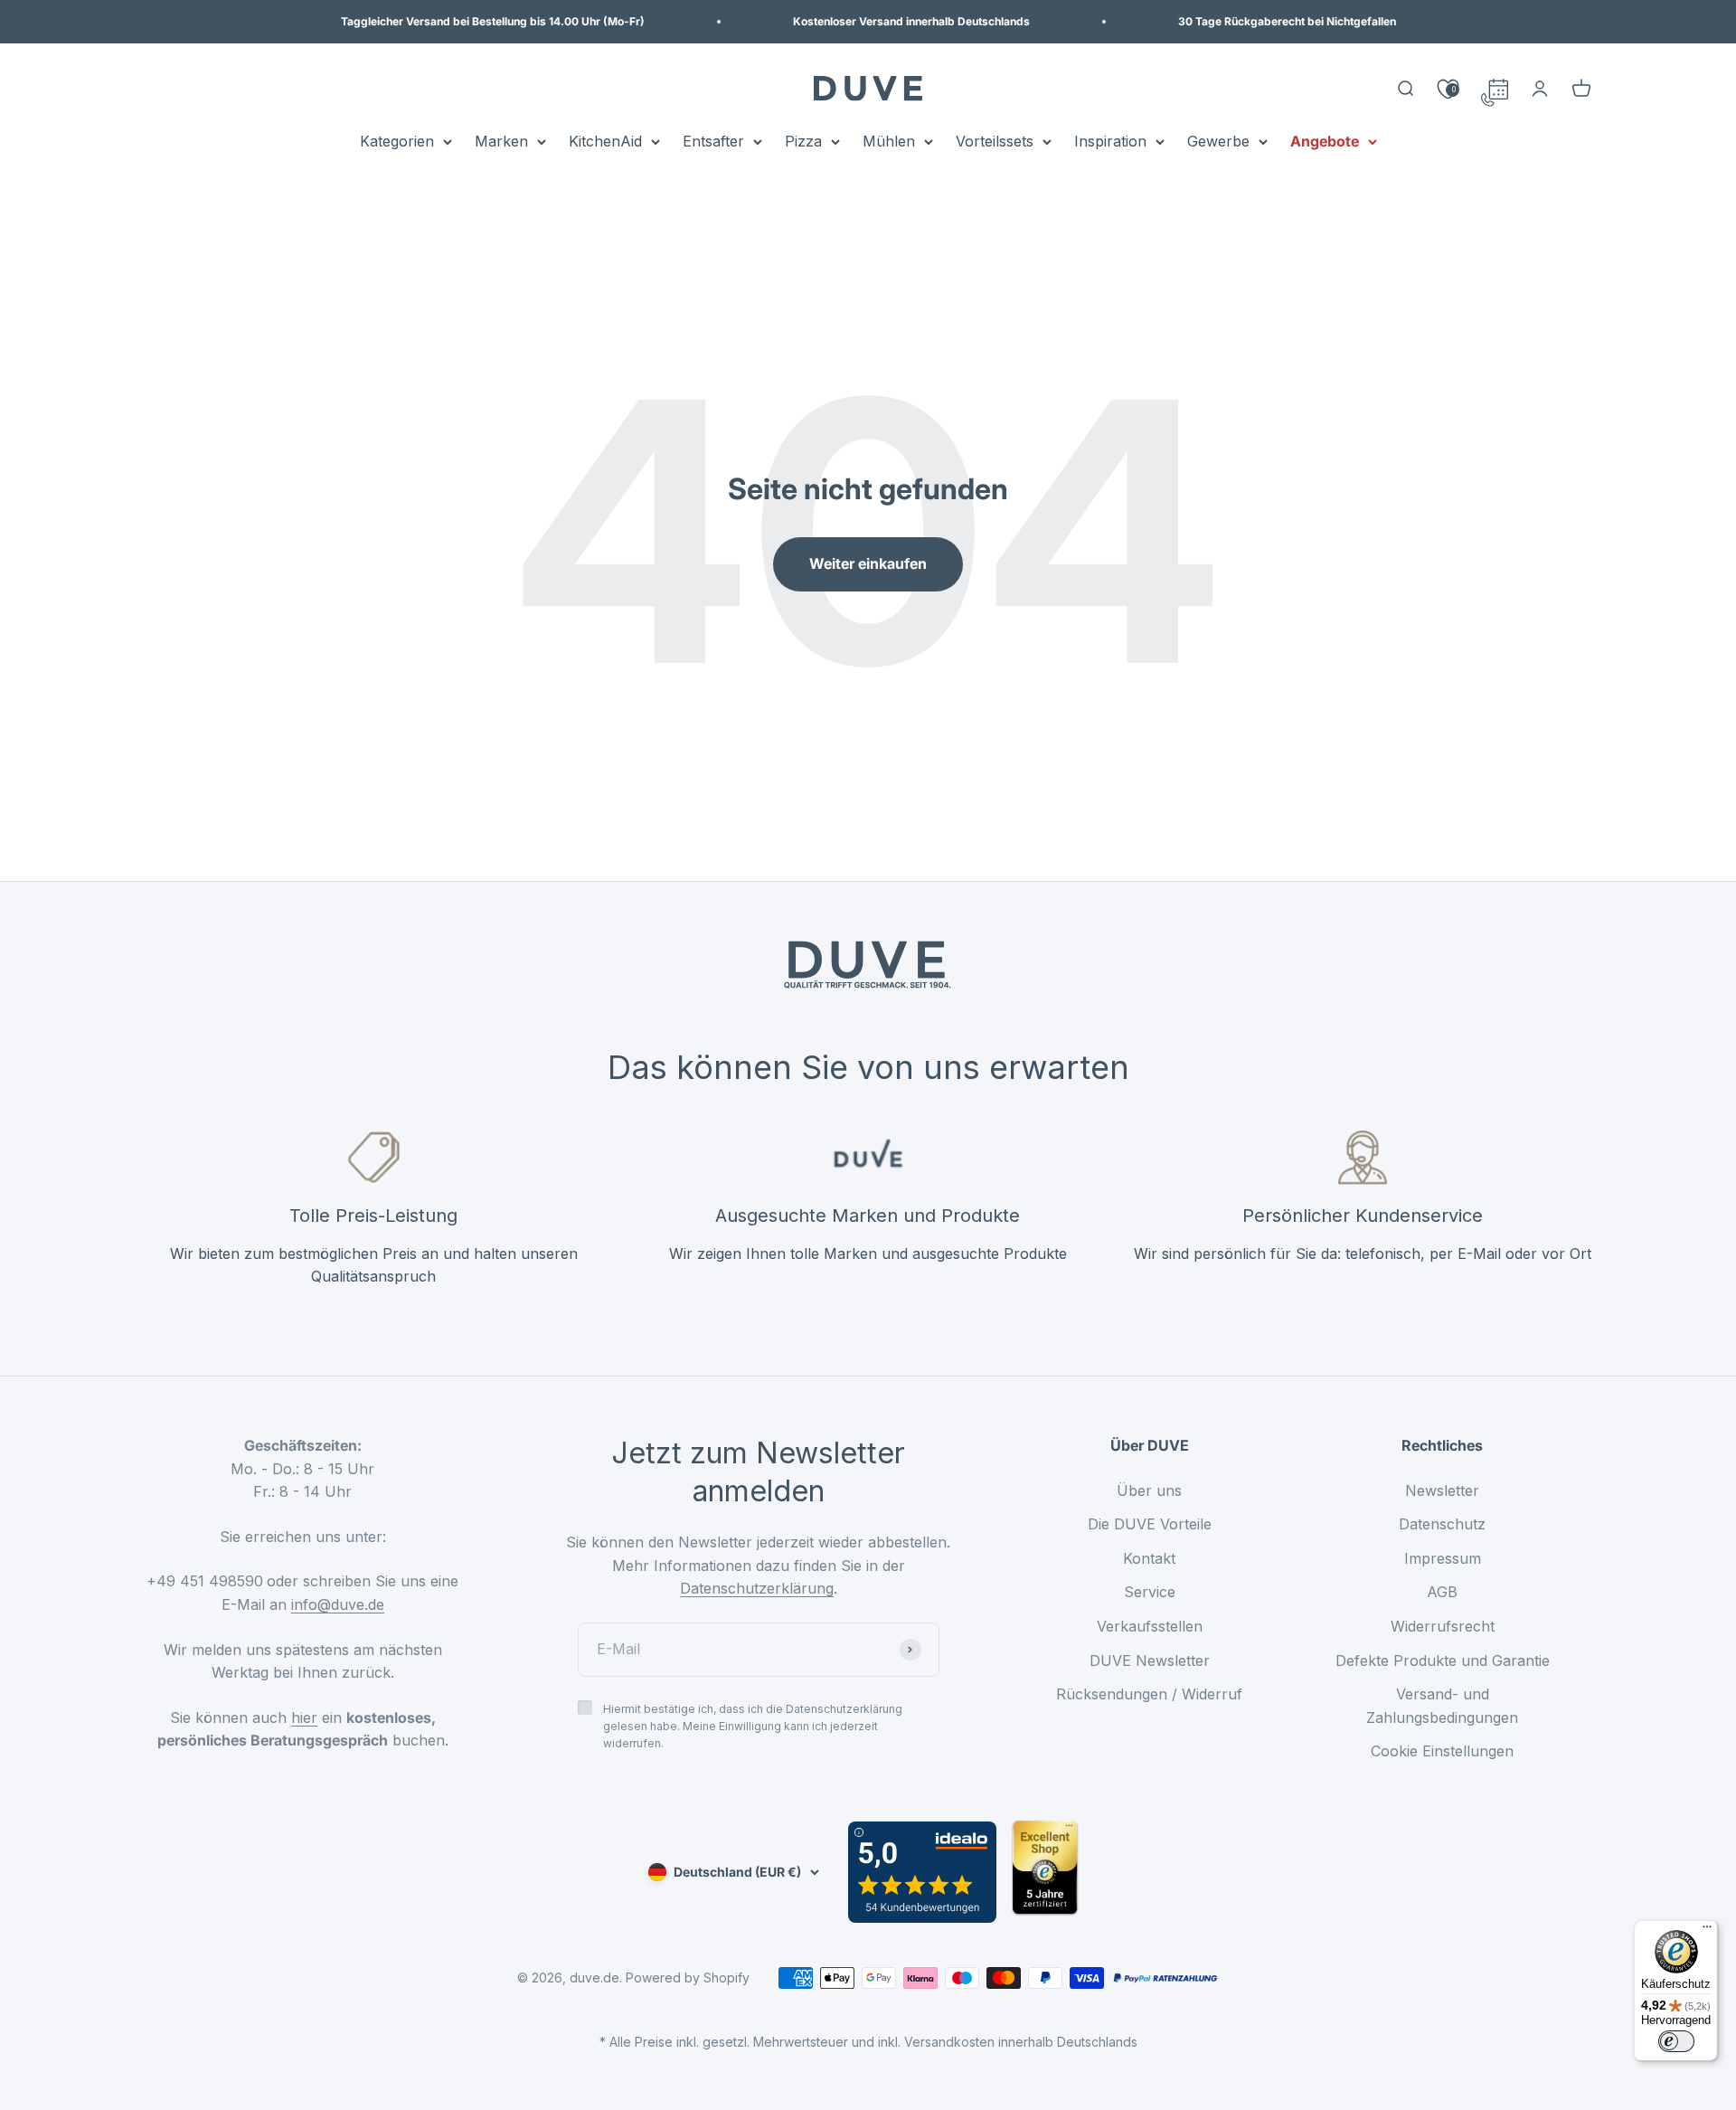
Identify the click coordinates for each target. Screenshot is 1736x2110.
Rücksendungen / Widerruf (1149, 1694)
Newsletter (1442, 1490)
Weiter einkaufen (868, 563)
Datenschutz (1442, 1524)
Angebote (1325, 141)
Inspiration (1110, 141)
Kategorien (397, 141)
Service (1150, 1592)
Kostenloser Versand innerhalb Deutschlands (911, 21)
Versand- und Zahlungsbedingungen (1442, 1706)
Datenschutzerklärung (757, 1588)
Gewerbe (1218, 141)
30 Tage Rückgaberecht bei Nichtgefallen (1287, 21)
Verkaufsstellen (1150, 1626)
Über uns (1149, 1490)
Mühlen (889, 141)
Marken (501, 141)
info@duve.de (338, 1604)
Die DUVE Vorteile (1150, 1524)
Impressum (1443, 1558)
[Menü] (1707, 1931)
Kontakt (1149, 1558)
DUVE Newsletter (1150, 1661)
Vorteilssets (995, 141)
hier (304, 1717)
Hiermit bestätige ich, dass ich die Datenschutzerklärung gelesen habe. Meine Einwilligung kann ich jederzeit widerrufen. (753, 1726)
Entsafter (713, 141)
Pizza (803, 141)
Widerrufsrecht (1443, 1626)
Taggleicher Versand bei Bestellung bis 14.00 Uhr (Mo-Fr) (493, 21)
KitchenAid (605, 141)
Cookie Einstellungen (1442, 1751)
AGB (1442, 1592)
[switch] (1676, 2041)
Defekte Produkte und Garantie (1443, 1661)
